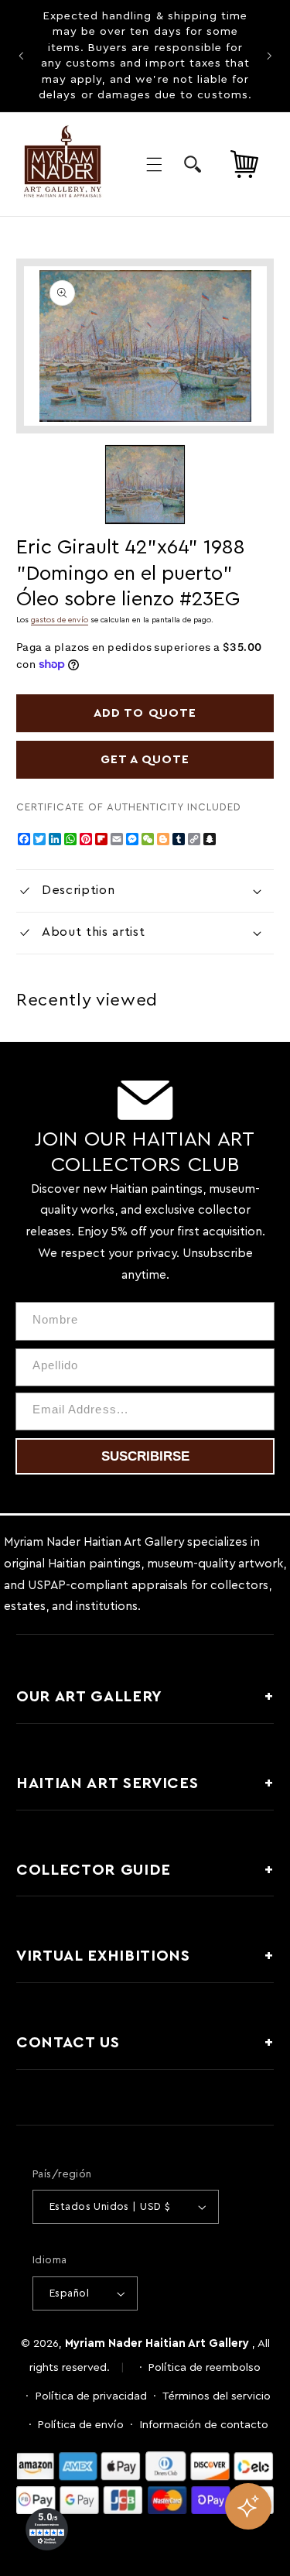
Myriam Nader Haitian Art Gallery (157, 2343)
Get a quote (145, 759)
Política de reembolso (205, 2367)
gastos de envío (60, 620)
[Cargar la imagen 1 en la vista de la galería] (145, 485)
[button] (154, 164)
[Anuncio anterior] (21, 56)
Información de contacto (204, 2425)
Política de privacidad (91, 2396)
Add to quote (145, 713)
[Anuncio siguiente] (269, 56)
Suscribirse (145, 1456)
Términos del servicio (217, 2396)
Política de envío (81, 2425)
